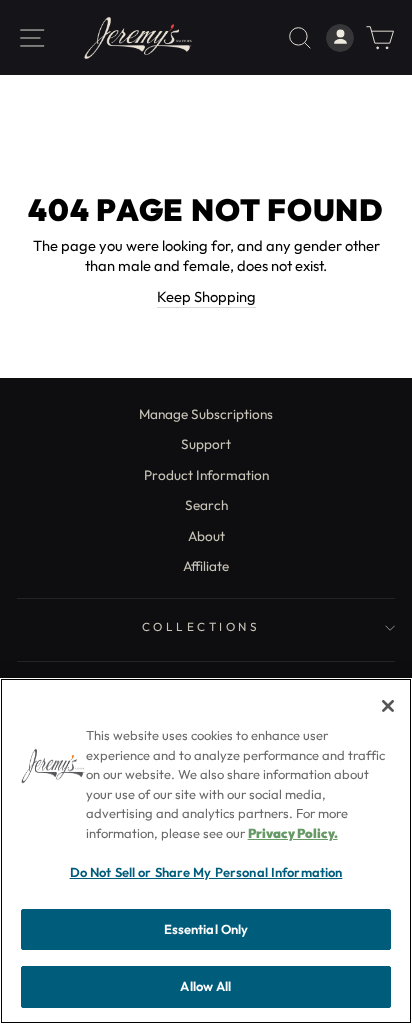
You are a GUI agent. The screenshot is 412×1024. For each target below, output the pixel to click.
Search (206, 505)
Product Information (206, 475)
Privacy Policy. (293, 833)
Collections (201, 626)
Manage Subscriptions (206, 414)
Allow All (205, 986)
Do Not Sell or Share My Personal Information (206, 872)
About (206, 536)
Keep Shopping (206, 296)
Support (206, 444)
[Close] (388, 706)
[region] (206, 851)
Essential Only (206, 929)
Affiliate (206, 566)
